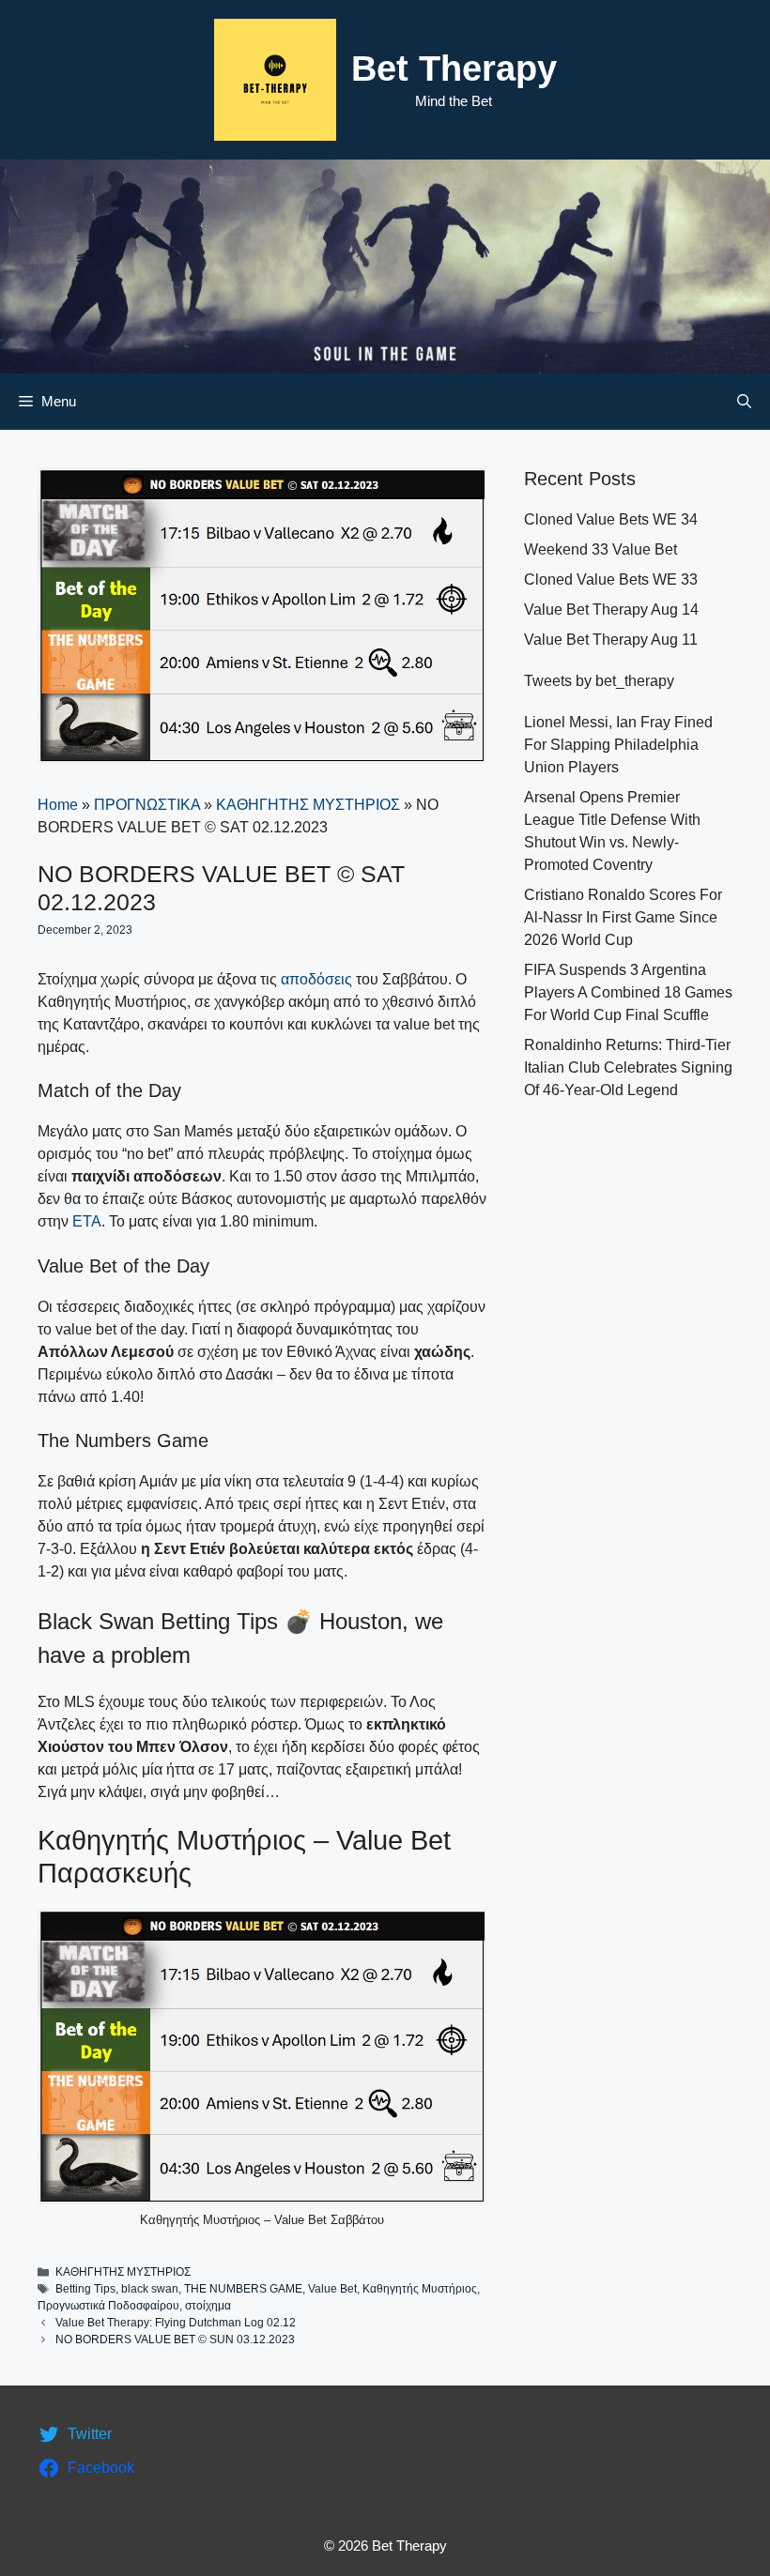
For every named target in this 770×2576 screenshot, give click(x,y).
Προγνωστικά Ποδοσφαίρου (108, 2306)
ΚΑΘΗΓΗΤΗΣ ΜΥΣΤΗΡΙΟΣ (308, 805)
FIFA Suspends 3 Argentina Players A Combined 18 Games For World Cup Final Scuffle (628, 992)
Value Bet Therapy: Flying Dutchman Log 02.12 (176, 2323)
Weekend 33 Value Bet (601, 549)
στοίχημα (208, 2306)
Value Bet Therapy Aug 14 (611, 610)
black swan (150, 2289)
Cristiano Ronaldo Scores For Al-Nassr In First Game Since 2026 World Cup (623, 917)
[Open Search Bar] (744, 402)
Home (58, 805)
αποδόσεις (316, 979)
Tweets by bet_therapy (599, 681)
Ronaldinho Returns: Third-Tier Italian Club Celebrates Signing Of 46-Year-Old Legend (628, 1067)
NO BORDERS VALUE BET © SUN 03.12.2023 (175, 2340)
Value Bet (332, 2289)
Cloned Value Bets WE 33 (611, 579)
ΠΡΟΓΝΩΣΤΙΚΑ (147, 805)
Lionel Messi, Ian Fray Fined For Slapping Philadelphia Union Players (618, 745)
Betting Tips (85, 2289)
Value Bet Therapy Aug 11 (611, 640)
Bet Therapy (454, 69)
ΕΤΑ (87, 1221)
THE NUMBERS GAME (243, 2289)
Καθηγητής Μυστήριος (420, 2289)
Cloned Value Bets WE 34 (611, 519)
